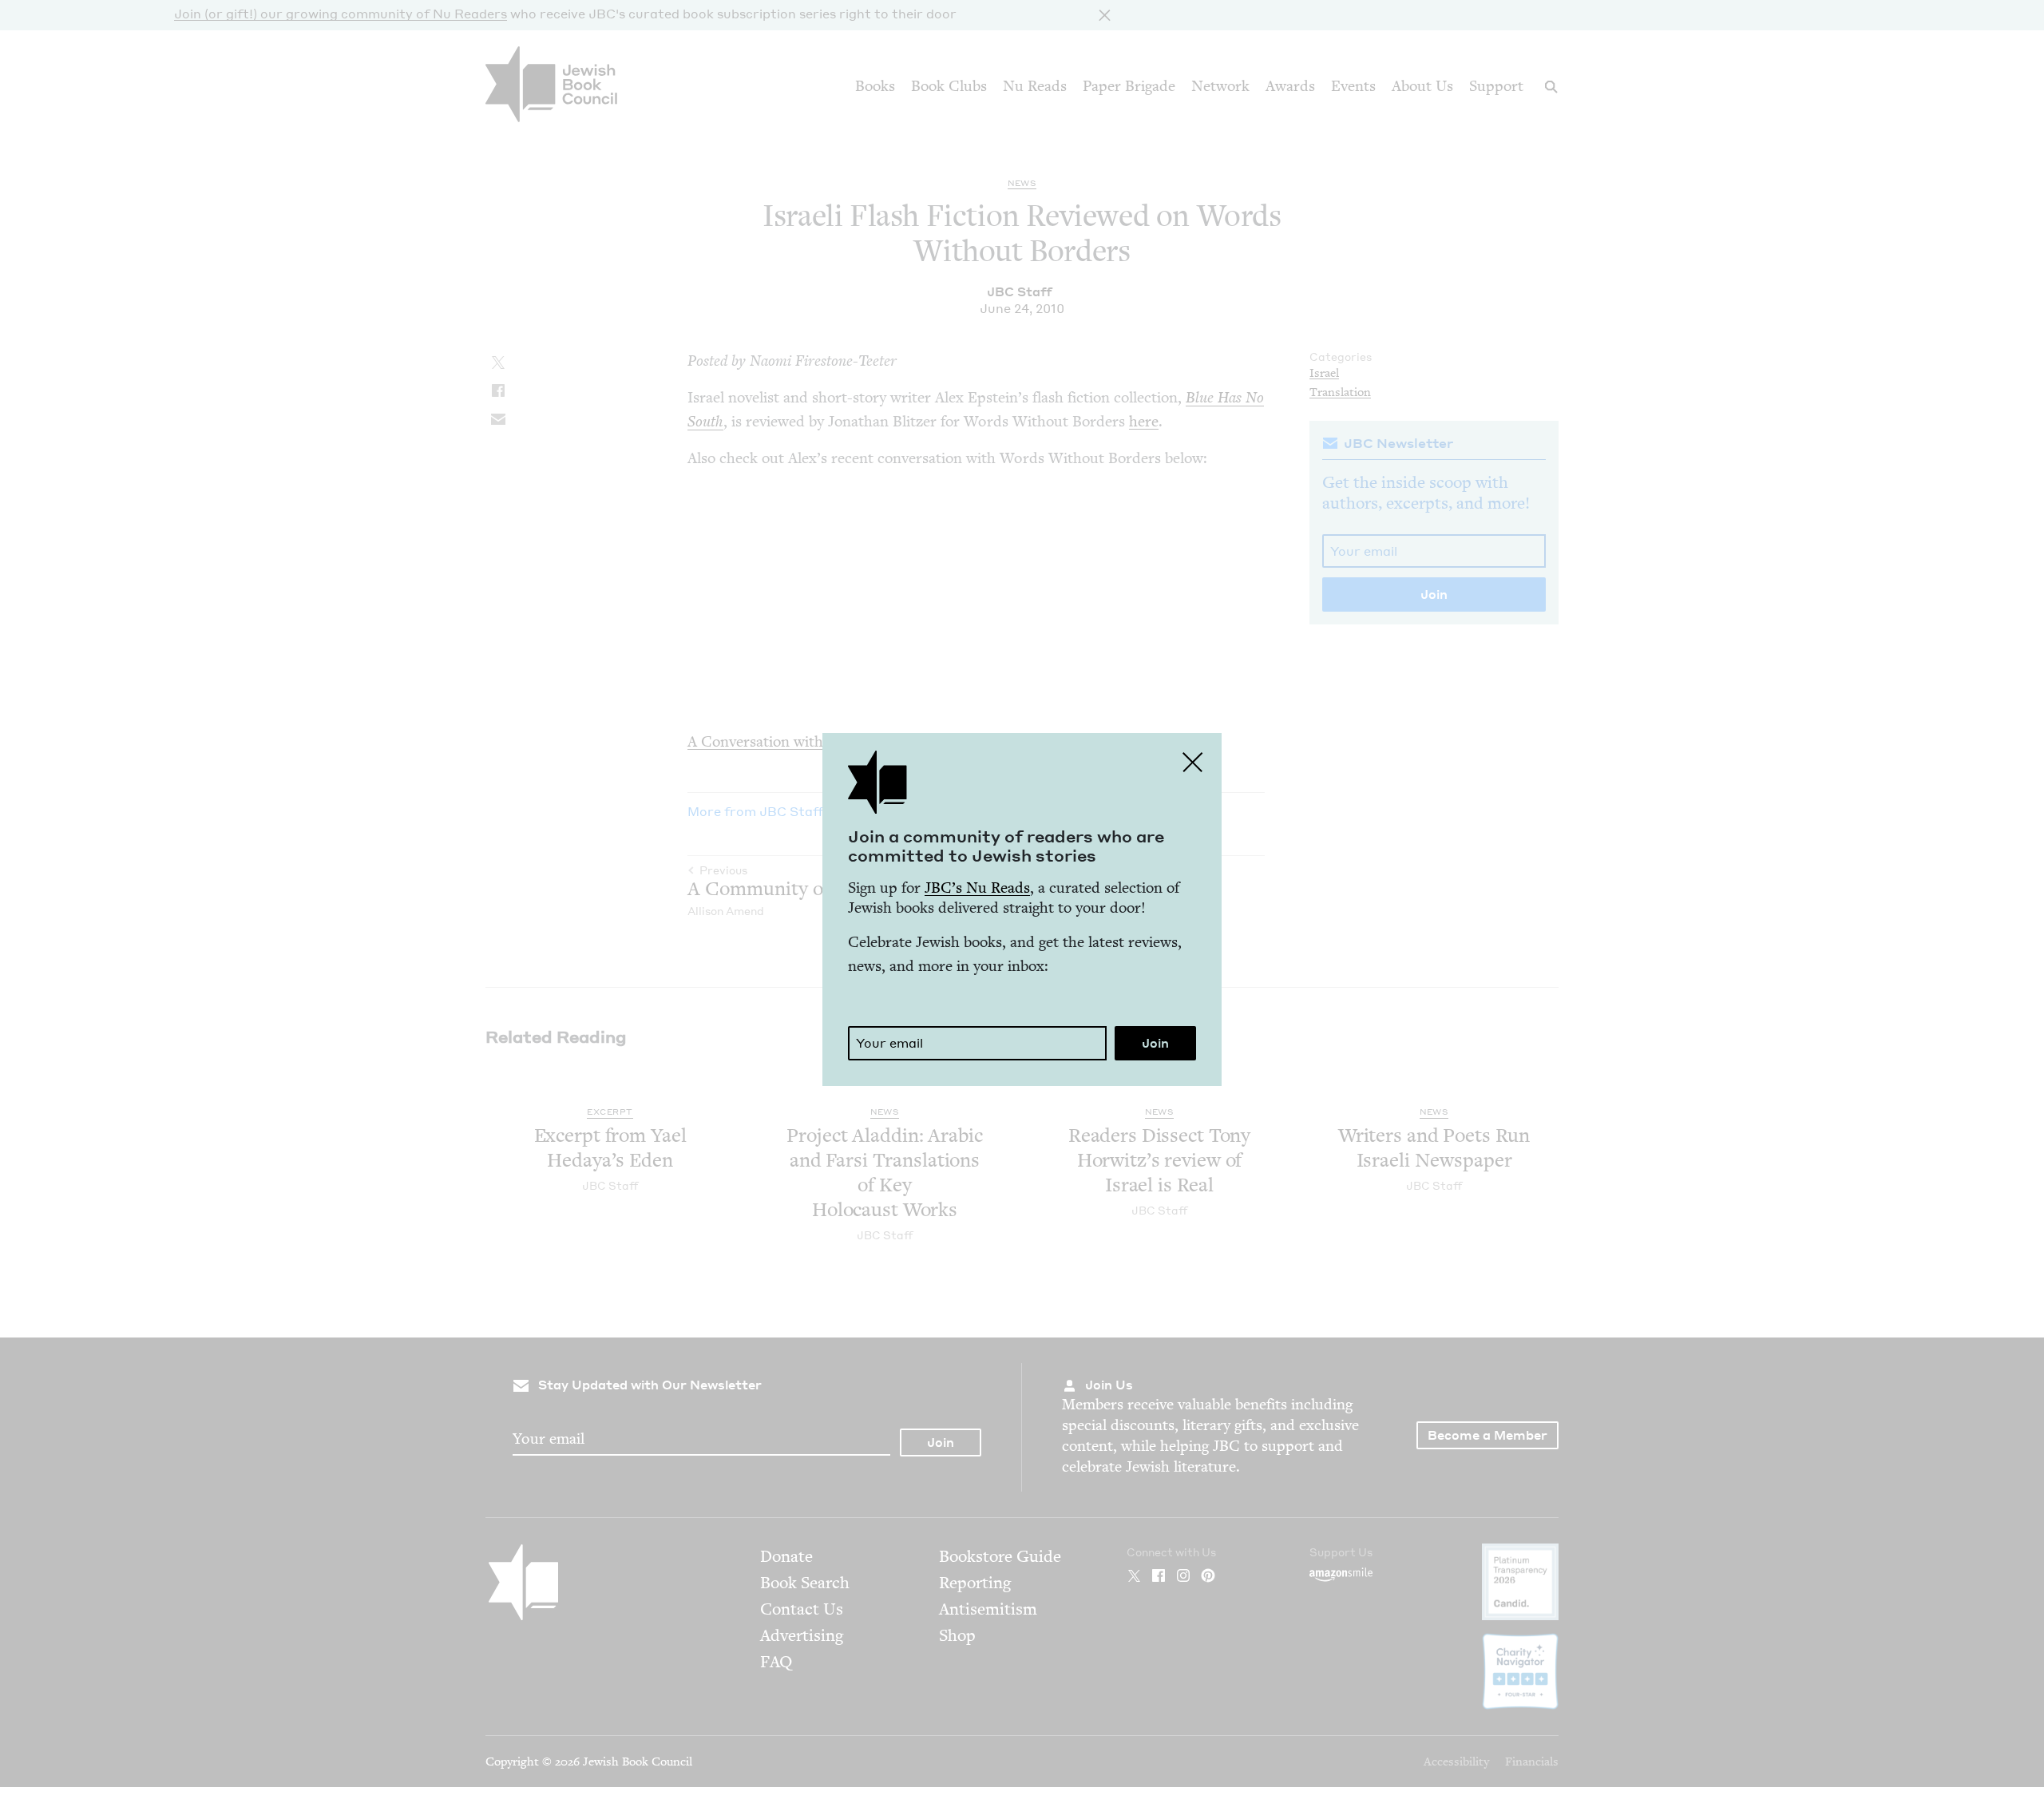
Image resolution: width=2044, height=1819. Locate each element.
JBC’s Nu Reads (977, 888)
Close (1193, 762)
